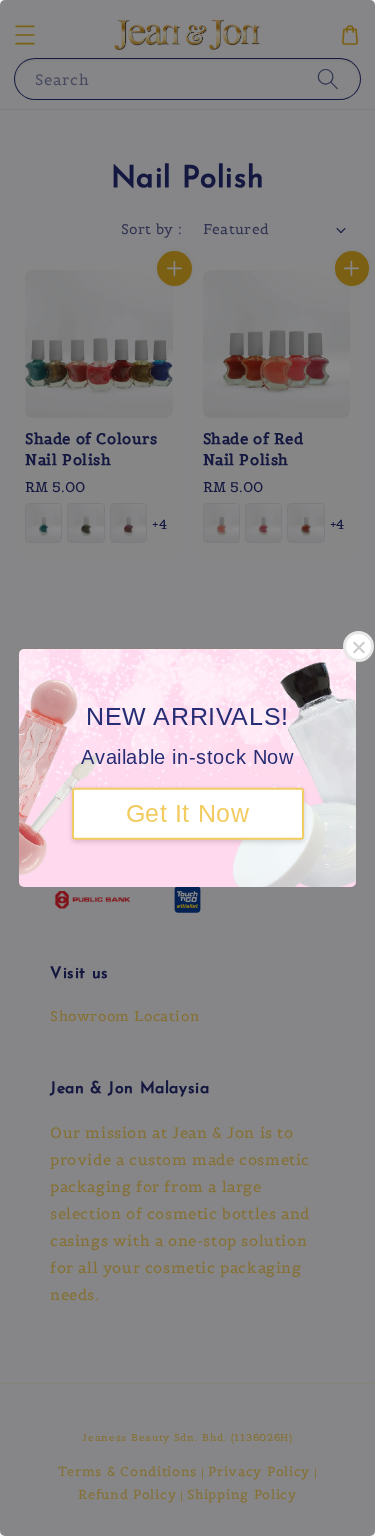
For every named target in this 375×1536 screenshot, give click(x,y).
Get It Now (188, 813)
